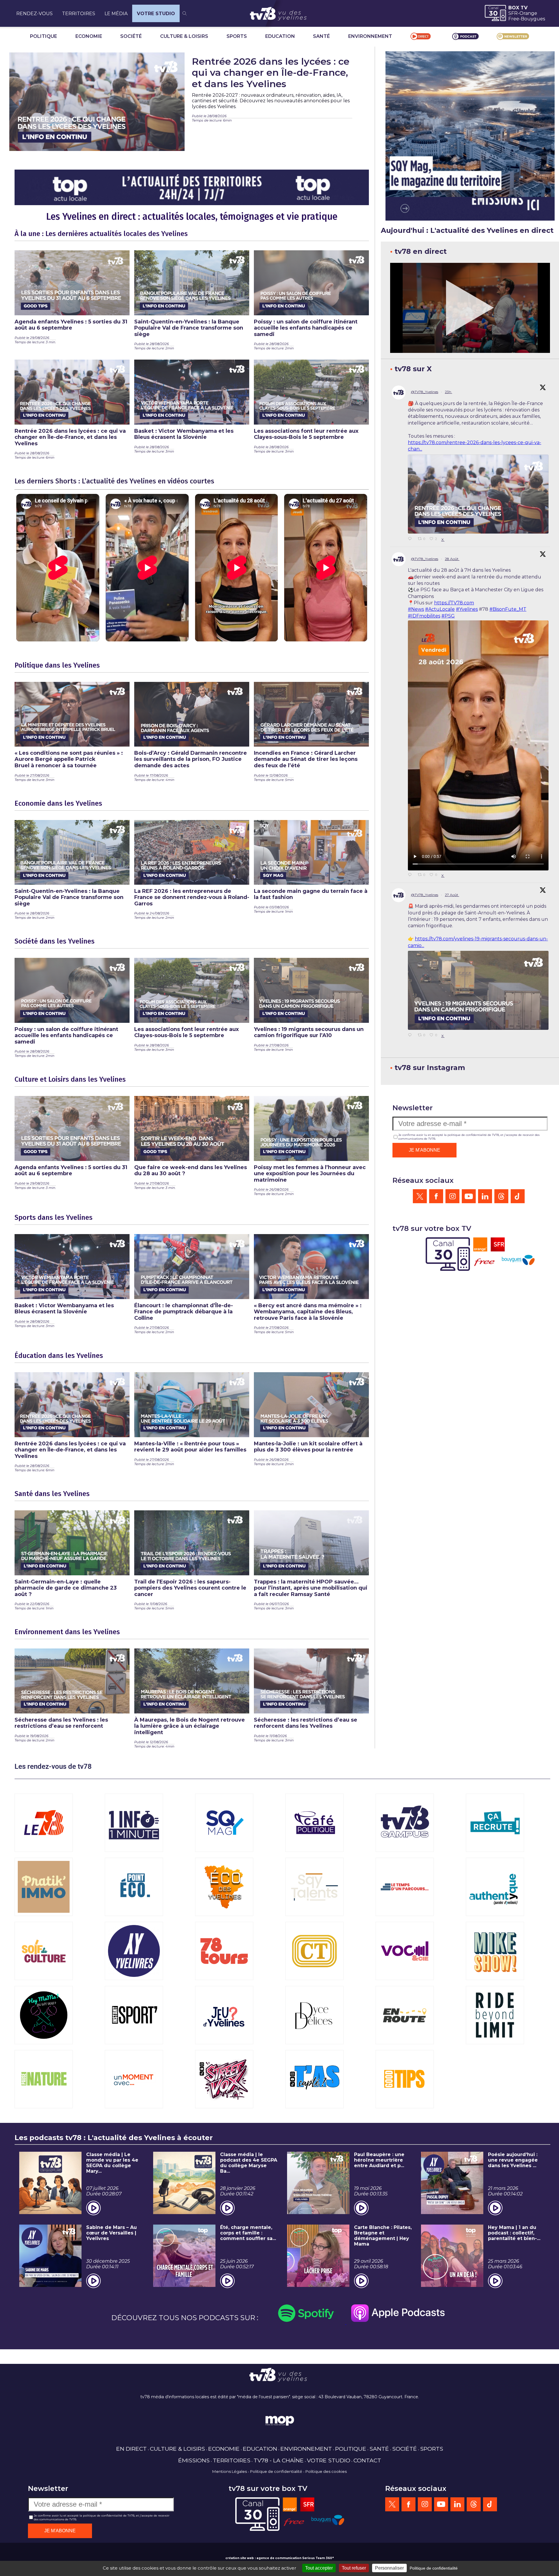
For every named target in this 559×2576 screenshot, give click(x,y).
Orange (528, 13)
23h (449, 392)
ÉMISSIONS (194, 2460)
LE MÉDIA (116, 14)
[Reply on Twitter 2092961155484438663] (411, 1035)
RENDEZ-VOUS (35, 14)
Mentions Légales (230, 2471)
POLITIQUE (44, 36)
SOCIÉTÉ (131, 36)
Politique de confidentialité (276, 2471)
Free (514, 19)
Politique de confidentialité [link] (434, 2568)
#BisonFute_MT (508, 609)
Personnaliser (389, 2568)
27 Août (452, 895)
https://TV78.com (454, 603)
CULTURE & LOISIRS (184, 36)
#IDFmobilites (424, 616)
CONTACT (367, 2460)
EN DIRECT (131, 2449)
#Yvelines (467, 609)
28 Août (452, 559)
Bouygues (533, 19)
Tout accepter (319, 2568)
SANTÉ (321, 36)
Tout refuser (354, 2568)
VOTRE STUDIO (156, 14)
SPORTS (237, 36)
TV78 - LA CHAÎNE (279, 2460)
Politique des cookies (326, 2471)
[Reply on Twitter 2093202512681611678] (411, 875)
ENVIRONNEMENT (370, 36)
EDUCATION (280, 36)
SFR (513, 13)
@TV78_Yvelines (424, 392)
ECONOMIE (89, 36)
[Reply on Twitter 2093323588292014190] (411, 539)
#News (416, 609)
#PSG (448, 616)
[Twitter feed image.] (478, 494)
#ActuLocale (440, 609)
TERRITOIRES (79, 14)
